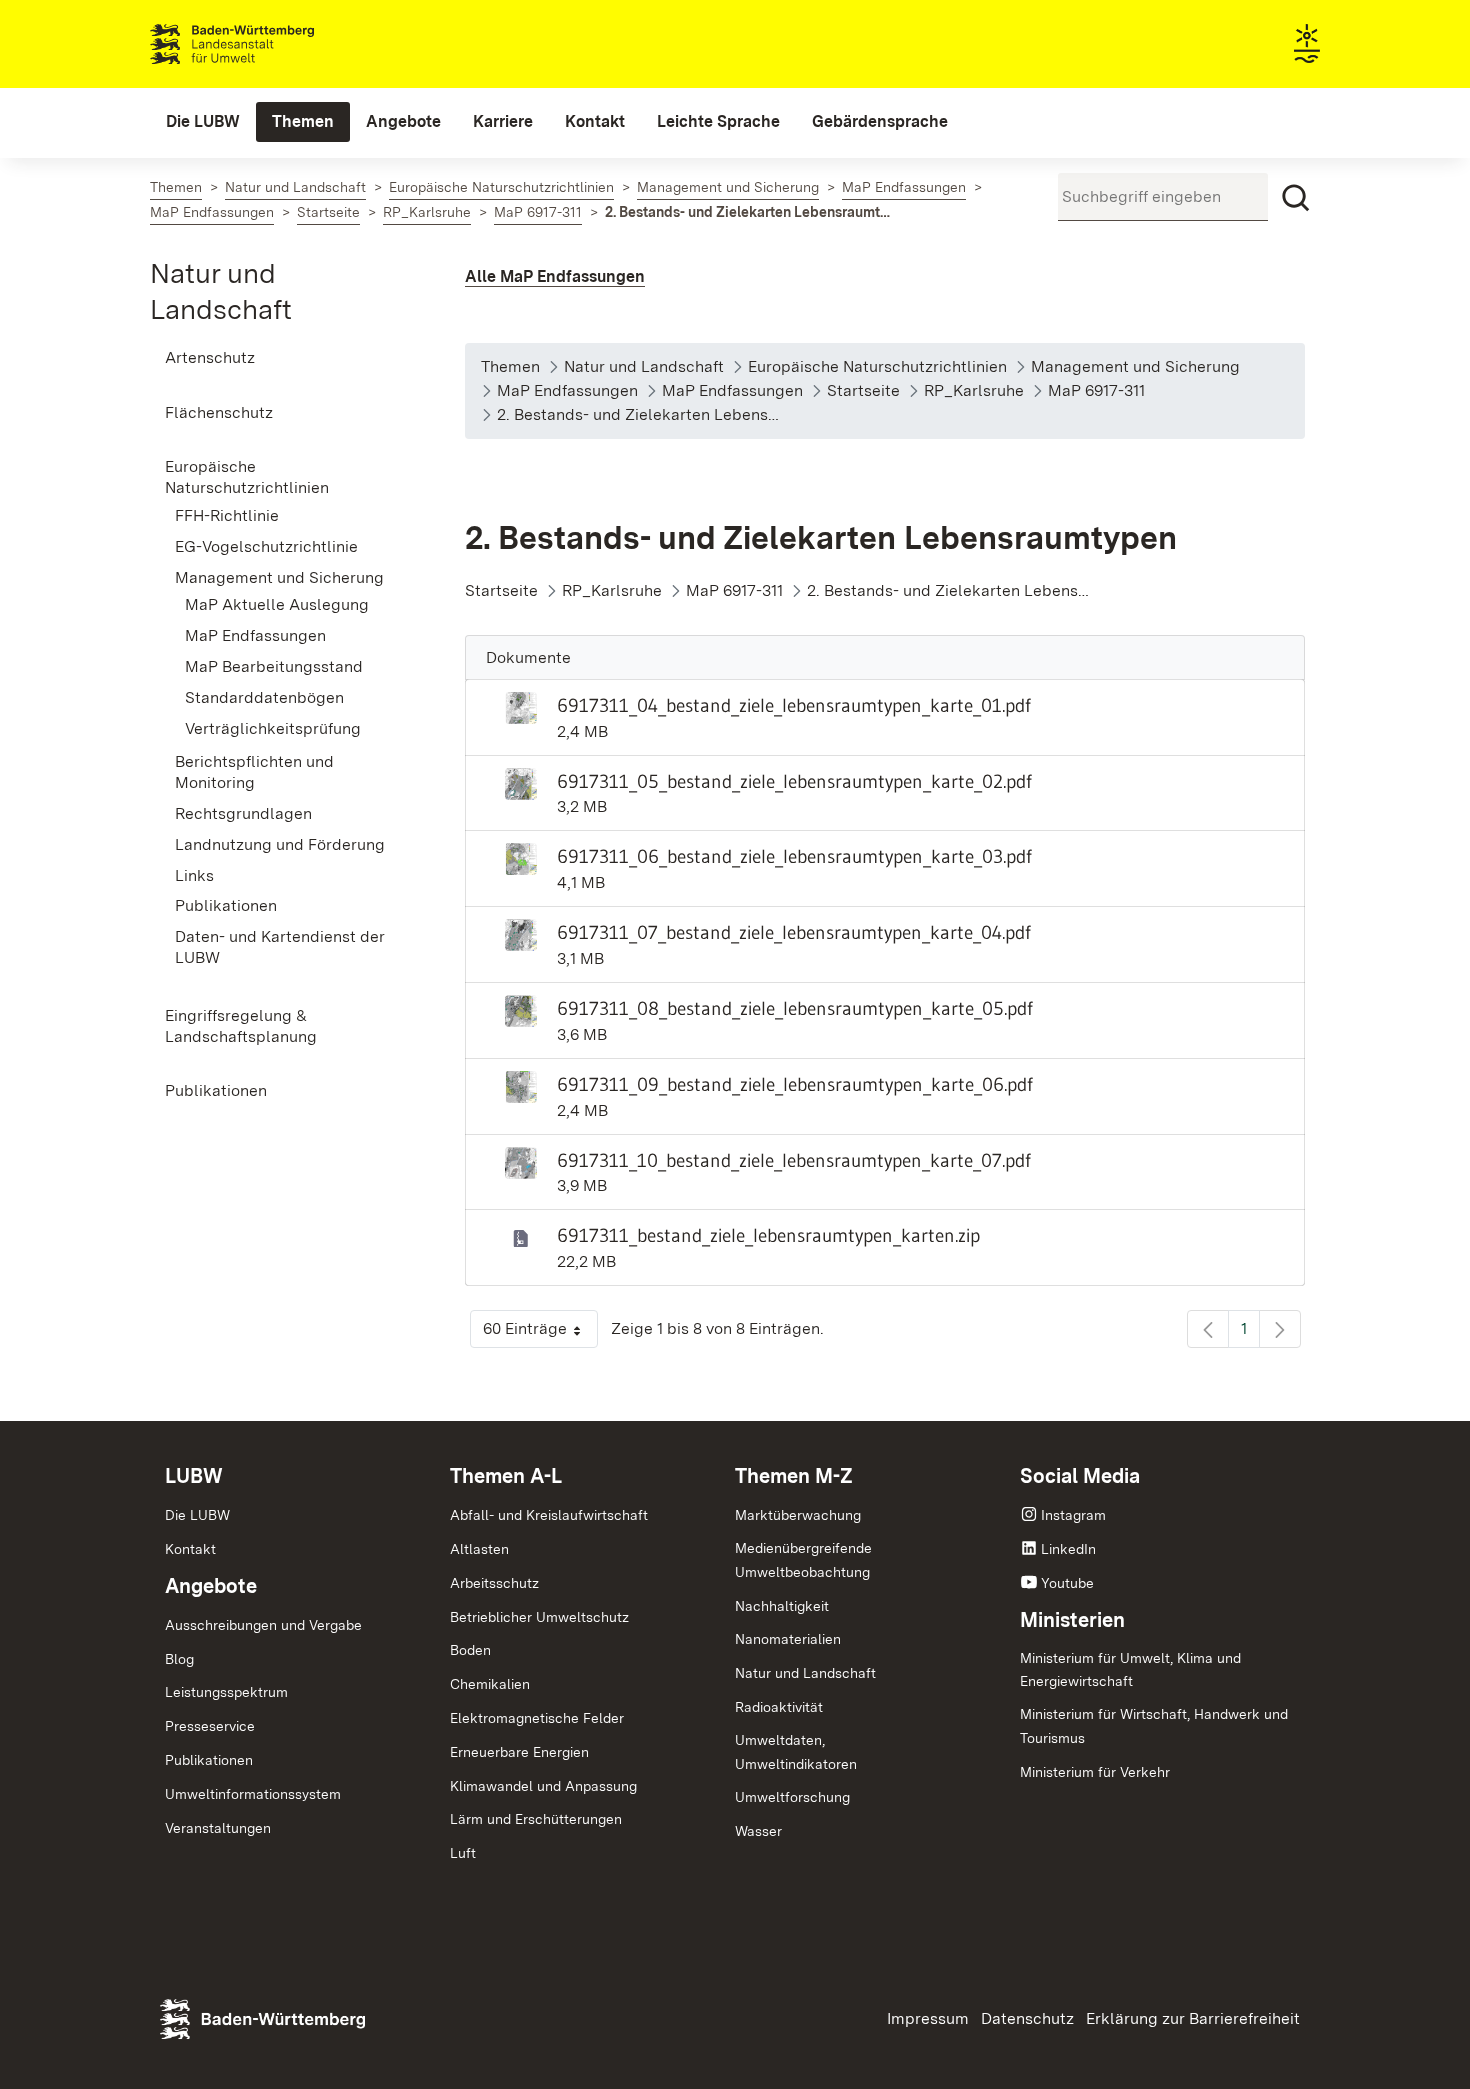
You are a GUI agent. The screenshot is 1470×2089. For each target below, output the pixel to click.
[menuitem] (203, 122)
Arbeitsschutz (494, 1583)
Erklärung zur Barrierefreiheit (1193, 2018)
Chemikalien (490, 1684)
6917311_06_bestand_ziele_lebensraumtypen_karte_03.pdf (794, 856)
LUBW (194, 1476)
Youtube (1067, 1583)
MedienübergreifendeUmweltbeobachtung (803, 1560)
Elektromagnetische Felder (537, 1718)
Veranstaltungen (218, 1828)
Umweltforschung (792, 1797)
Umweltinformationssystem (253, 1794)
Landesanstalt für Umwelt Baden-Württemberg (267, 44)
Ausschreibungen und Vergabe (263, 1625)
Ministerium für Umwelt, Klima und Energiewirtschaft (1130, 1670)
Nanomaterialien (788, 1639)
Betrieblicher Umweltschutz (539, 1617)
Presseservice (210, 1726)
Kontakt (190, 1549)
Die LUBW (197, 1515)
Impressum (928, 2018)
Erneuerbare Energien (519, 1752)
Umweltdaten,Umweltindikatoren (796, 1752)
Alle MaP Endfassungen (555, 276)
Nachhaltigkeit (782, 1606)
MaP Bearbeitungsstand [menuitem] (274, 666)
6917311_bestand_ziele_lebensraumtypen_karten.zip (768, 1235)
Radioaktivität (779, 1707)
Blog (179, 1659)
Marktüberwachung (798, 1515)
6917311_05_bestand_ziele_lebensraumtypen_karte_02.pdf (794, 781)
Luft (463, 1853)
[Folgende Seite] (1280, 1329)
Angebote (211, 1586)
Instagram (1073, 1515)
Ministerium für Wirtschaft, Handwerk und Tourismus (1154, 1726)
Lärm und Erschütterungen (536, 1819)
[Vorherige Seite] (1208, 1329)
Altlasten (479, 1549)
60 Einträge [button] (540, 1333)
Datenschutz (1027, 2018)
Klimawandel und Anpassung (543, 1786)
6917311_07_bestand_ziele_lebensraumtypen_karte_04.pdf (794, 932)
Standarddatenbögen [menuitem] (264, 697)
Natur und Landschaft (805, 1673)
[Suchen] (1296, 198)
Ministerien (1072, 1620)
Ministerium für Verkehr (1095, 1772)
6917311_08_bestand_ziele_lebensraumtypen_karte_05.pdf (795, 1008)
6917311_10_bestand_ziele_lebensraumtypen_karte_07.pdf (794, 1160)
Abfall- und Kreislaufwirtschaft (549, 1515)
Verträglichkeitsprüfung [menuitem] (273, 728)
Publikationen (209, 1760)
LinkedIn (1068, 1549)
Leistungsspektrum (226, 1692)
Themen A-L (506, 1476)
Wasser (758, 1831)
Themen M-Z (794, 1476)
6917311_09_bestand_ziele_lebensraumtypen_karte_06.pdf (795, 1084)
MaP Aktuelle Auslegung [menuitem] (277, 604)
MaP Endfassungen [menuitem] (255, 635)
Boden (470, 1650)
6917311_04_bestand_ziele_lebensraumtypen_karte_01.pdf (794, 705)
